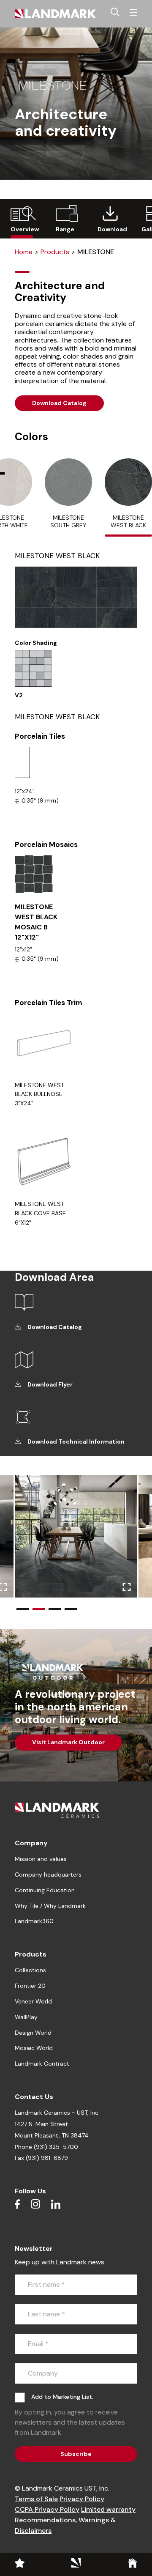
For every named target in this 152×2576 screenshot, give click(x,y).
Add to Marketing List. (62, 2397)
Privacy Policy (82, 2499)
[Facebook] (17, 2204)
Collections (30, 1970)
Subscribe (76, 2454)
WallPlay (26, 2017)
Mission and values (41, 1859)
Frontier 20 (30, 1986)
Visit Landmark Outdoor (68, 1742)
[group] (22, 219)
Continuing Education (45, 1890)
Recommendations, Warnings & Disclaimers (65, 2525)
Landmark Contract (42, 2064)
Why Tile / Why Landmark (50, 1906)
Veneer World (33, 2001)
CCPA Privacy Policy (47, 2509)
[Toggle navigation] (133, 13)
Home (24, 252)
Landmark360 (34, 1921)
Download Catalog (59, 403)
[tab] (68, 497)
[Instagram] (35, 2204)
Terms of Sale (36, 2499)
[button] (23, 1609)
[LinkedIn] (56, 2204)
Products (55, 252)
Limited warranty (108, 2509)
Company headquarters (48, 1874)
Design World (33, 2033)
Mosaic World (34, 2048)
